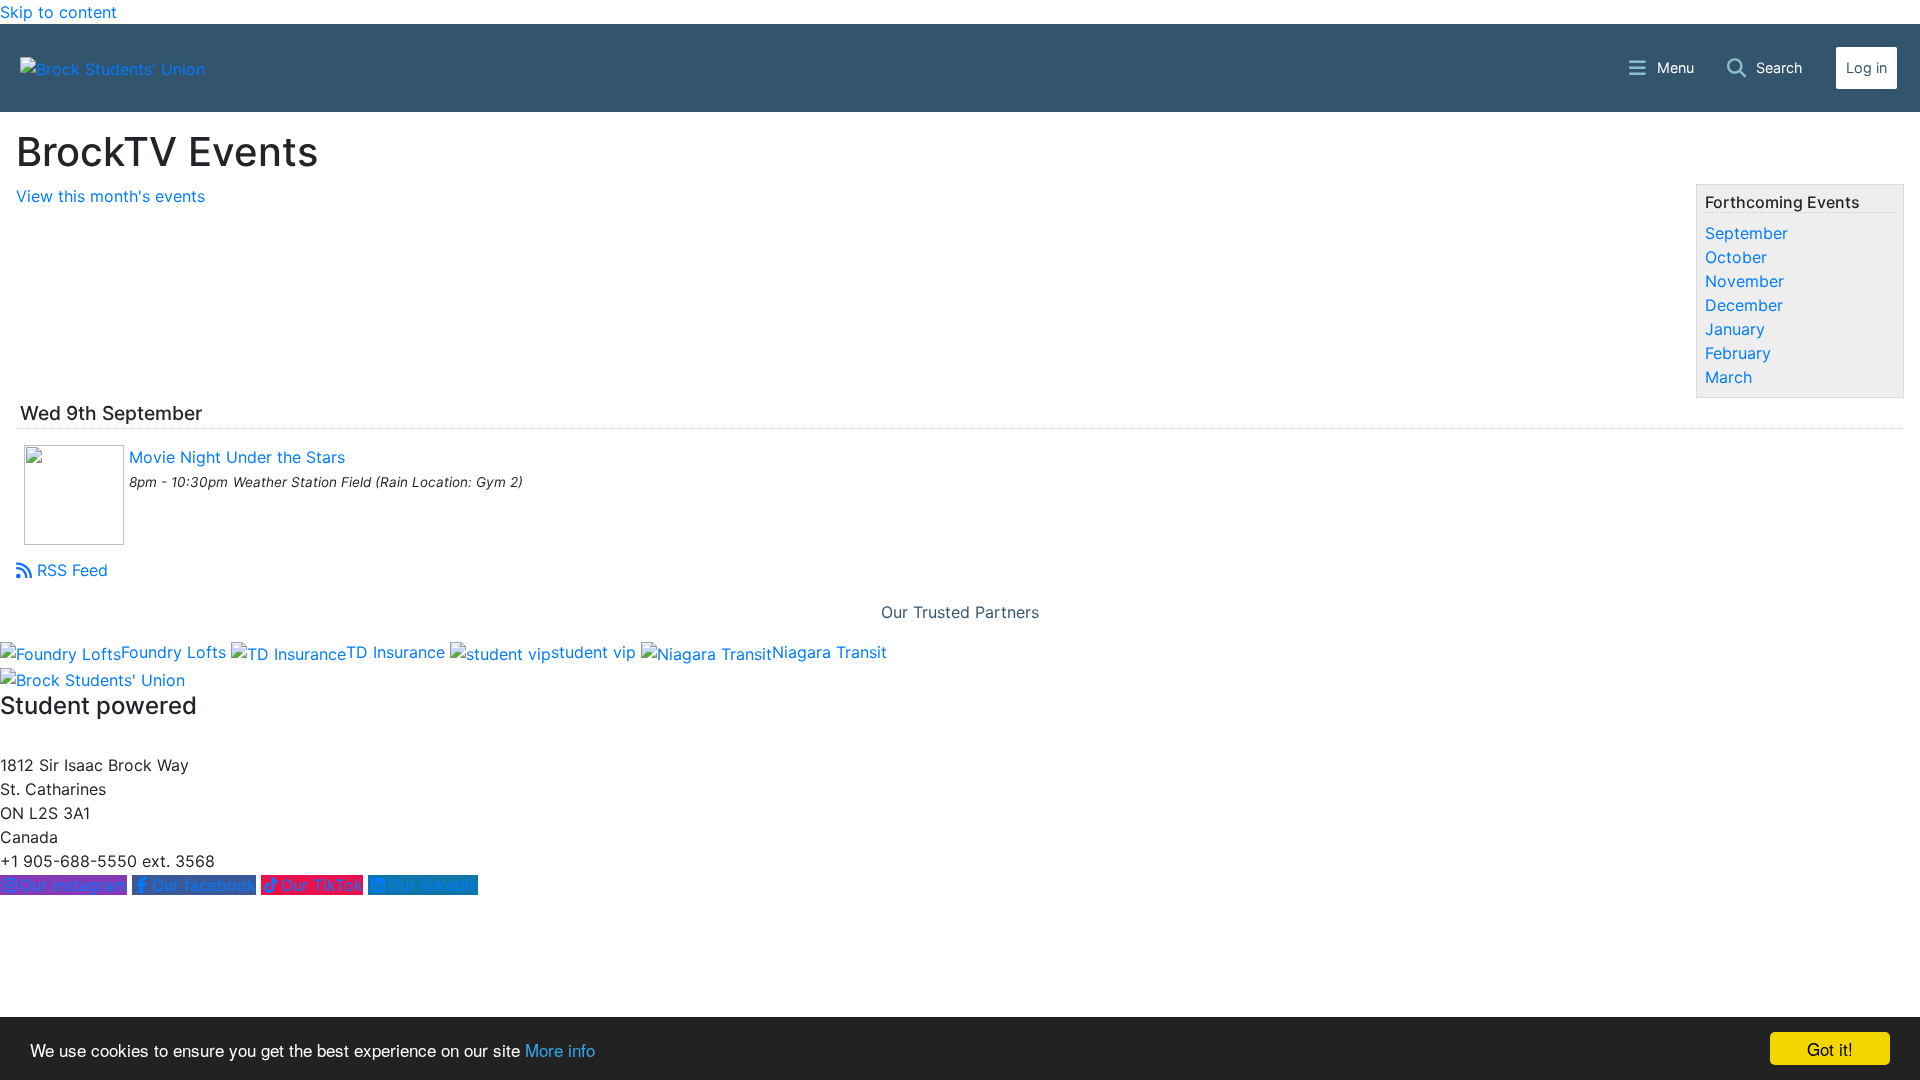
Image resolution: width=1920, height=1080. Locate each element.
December (1744, 305)
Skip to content (58, 12)
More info (560, 1049)
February (1738, 353)
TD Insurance (398, 652)
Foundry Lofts (176, 652)
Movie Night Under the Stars (237, 457)
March (1728, 377)
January (1735, 329)
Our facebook (204, 885)
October (1736, 257)
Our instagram (73, 885)
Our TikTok (322, 885)
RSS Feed (72, 570)
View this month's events (110, 196)
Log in (1866, 67)
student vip (596, 652)
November (1744, 281)
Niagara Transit (829, 652)
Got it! (1830, 1048)
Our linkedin (433, 885)
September (1746, 233)
